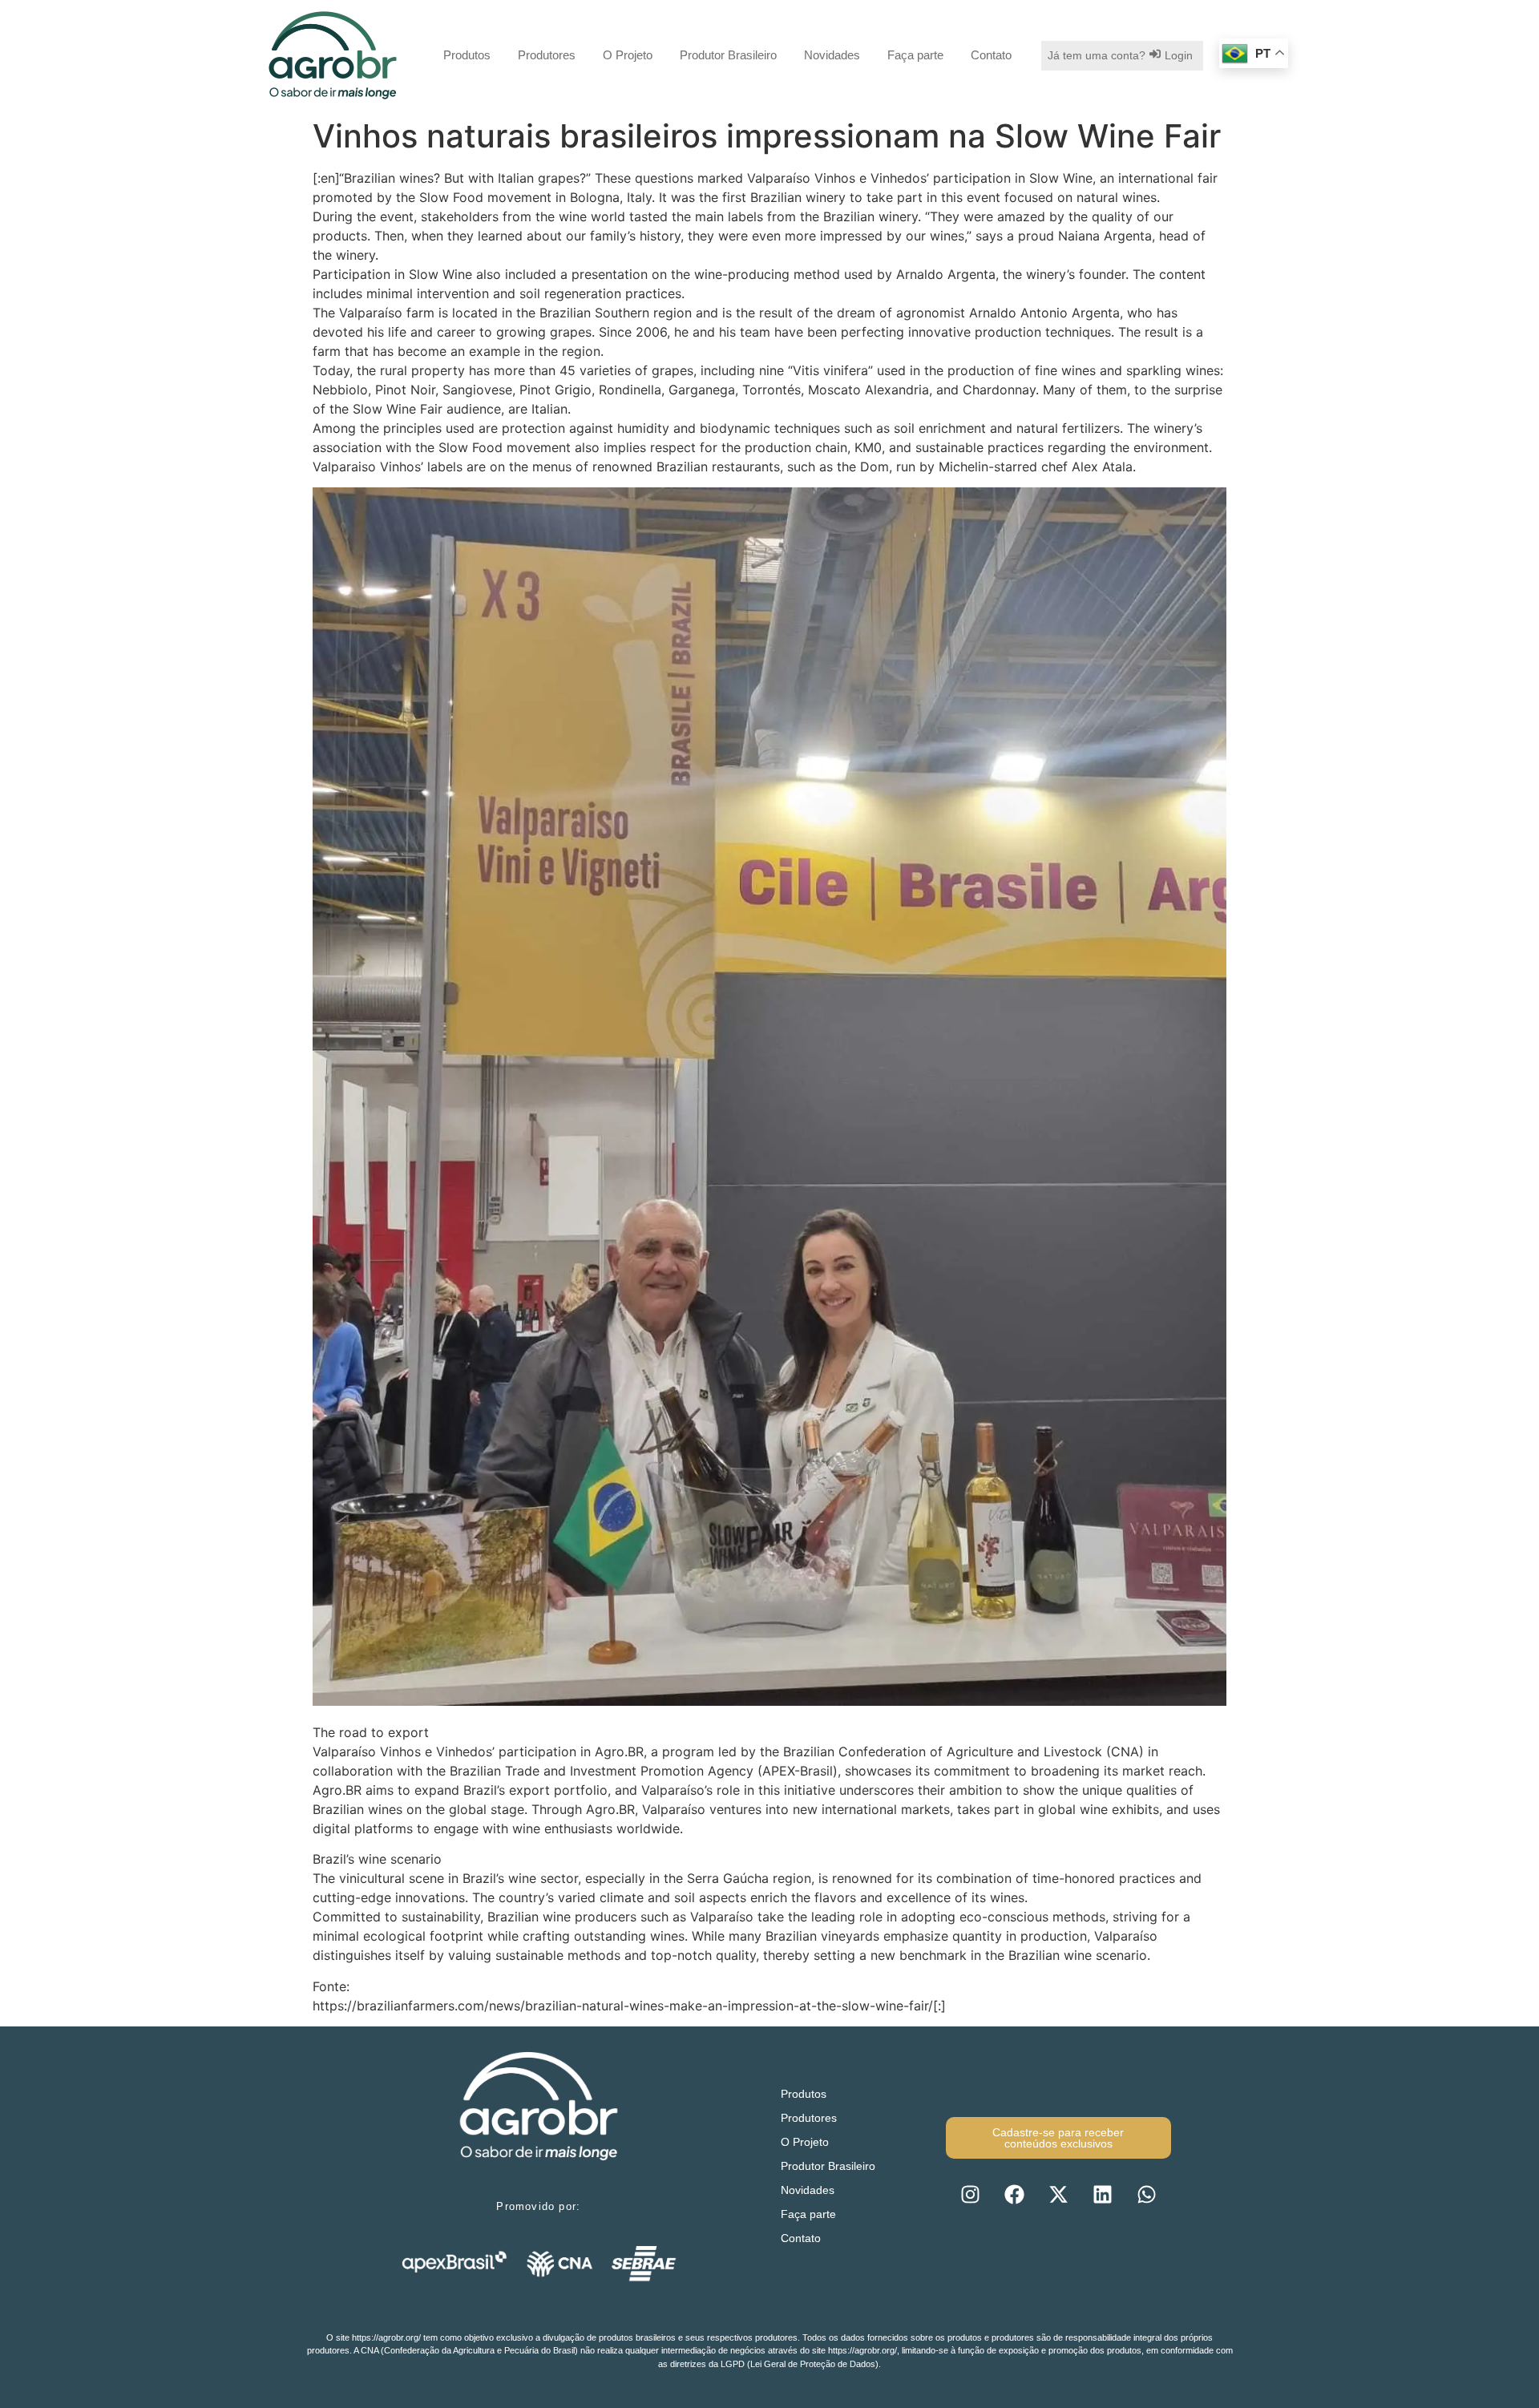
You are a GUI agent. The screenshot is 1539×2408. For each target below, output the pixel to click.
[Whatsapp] (1146, 2195)
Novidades (832, 55)
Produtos (467, 55)
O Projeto (628, 55)
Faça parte (915, 55)
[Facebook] (1014, 2195)
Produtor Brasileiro (728, 55)
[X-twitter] (1058, 2195)
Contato (991, 55)
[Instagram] (970, 2195)
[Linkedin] (1102, 2195)
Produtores (547, 55)
